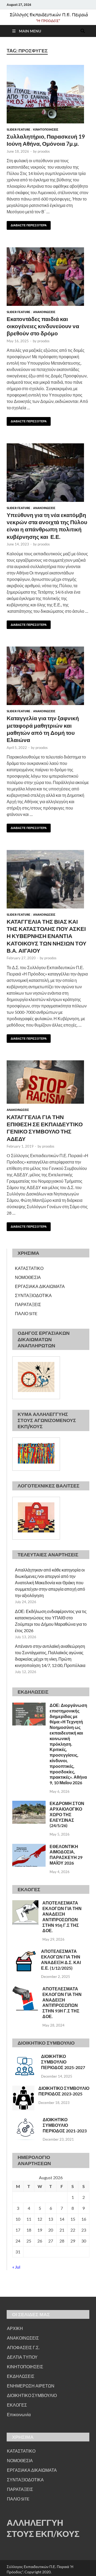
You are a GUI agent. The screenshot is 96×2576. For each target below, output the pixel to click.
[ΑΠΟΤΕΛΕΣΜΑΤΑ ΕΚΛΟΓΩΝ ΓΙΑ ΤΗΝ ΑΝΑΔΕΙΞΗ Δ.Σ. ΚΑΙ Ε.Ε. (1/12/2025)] (25, 1952)
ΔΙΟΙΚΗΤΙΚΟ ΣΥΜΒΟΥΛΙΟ (32, 2395)
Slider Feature (19, 130)
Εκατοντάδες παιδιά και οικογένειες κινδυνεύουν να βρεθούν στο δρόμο (43, 326)
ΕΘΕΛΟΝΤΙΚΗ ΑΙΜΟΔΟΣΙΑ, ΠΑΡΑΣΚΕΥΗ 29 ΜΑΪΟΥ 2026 (66, 1855)
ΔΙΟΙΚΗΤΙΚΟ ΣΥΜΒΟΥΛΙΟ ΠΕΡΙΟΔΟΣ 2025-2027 (63, 2062)
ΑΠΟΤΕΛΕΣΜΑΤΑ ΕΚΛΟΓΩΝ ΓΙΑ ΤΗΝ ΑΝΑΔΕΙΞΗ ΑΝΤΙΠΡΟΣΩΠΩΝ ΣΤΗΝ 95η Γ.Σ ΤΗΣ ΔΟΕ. (62, 1917)
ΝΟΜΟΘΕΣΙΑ (28, 1277)
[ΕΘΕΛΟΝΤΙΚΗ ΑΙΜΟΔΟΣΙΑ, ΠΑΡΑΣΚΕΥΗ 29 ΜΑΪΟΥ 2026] (29, 1847)
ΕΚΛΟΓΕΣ (17, 2405)
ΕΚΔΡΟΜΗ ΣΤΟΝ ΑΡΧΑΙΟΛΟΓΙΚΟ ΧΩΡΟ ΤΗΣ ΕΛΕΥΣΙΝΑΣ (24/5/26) (67, 1814)
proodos (44, 151)
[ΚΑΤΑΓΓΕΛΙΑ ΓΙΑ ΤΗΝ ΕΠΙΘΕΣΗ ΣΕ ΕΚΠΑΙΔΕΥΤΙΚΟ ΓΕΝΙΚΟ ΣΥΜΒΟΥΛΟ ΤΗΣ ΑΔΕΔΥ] (48, 1082)
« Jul (16, 2267)
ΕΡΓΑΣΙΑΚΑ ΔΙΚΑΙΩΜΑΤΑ (40, 1286)
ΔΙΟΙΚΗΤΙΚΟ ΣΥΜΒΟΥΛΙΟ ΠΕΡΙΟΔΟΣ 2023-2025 (64, 2091)
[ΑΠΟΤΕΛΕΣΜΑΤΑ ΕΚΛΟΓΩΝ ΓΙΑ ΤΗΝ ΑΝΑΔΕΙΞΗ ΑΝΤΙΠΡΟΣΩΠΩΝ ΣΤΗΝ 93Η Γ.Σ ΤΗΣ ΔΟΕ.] (25, 1989)
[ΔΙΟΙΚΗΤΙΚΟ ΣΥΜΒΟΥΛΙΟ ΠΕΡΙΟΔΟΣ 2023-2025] (23, 2089)
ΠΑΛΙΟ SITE (26, 1313)
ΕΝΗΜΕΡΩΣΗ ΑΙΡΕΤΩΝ (31, 2386)
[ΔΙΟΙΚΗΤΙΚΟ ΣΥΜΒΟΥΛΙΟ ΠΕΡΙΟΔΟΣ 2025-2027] (25, 2057)
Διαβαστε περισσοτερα (27, 224)
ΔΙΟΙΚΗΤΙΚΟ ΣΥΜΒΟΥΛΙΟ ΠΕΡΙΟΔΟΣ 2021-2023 (65, 2125)
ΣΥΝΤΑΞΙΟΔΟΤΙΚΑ (33, 1295)
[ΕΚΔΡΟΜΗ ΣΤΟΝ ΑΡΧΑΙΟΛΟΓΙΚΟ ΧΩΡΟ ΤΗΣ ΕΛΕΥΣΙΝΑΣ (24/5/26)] (29, 1804)
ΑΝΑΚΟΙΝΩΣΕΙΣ (44, 312)
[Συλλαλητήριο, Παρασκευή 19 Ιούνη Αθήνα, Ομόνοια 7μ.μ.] (48, 94)
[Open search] (83, 31)
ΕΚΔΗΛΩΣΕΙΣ (21, 2376)
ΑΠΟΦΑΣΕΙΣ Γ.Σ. (23, 2347)
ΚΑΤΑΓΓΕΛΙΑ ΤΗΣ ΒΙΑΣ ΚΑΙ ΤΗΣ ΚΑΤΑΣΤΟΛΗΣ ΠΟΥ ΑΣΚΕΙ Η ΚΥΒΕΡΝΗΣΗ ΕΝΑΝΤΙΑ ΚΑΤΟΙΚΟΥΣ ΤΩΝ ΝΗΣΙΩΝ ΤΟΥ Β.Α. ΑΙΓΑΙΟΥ (47, 936)
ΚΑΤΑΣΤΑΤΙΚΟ (29, 1268)
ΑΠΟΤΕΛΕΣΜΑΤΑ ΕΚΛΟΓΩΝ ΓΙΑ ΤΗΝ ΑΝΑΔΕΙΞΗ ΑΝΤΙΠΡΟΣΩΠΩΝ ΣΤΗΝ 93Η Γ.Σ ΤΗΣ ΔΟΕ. (62, 2002)
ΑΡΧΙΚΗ (15, 2328)
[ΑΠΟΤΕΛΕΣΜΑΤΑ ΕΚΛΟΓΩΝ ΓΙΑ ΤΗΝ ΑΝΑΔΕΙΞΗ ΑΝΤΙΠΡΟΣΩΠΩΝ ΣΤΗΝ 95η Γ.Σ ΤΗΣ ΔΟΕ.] (25, 1903)
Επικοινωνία (19, 2414)
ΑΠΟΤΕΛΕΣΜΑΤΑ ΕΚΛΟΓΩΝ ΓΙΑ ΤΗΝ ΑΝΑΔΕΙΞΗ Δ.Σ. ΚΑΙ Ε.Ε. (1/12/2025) (61, 1959)
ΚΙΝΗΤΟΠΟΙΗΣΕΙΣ (46, 130)
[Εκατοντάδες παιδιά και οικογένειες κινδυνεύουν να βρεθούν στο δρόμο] (48, 277)
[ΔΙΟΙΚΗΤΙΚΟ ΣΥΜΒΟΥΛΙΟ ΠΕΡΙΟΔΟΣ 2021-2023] (25, 2120)
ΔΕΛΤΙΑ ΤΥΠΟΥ (22, 2357)
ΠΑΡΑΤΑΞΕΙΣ (28, 1304)
